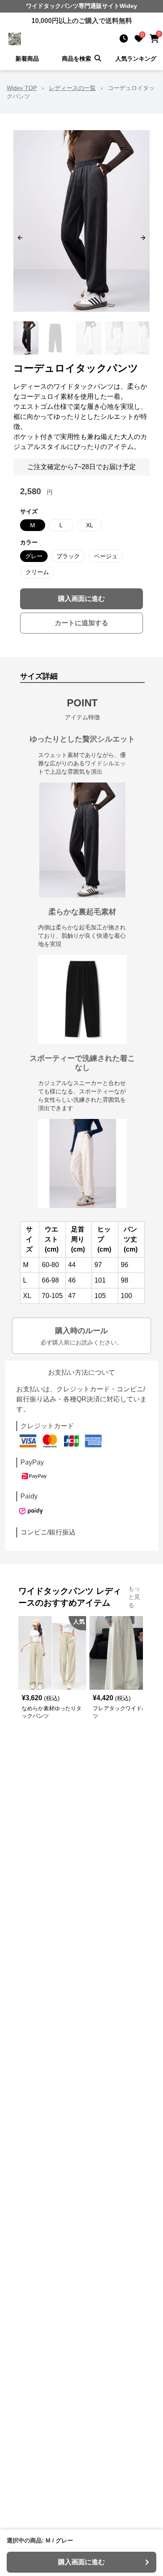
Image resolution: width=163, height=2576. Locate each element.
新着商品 (27, 59)
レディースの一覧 (72, 88)
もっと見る (134, 1597)
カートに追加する (81, 623)
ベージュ (106, 556)
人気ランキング (136, 59)
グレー (34, 556)
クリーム (37, 572)
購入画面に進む (81, 599)
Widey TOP (22, 88)
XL (90, 525)
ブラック (68, 556)
